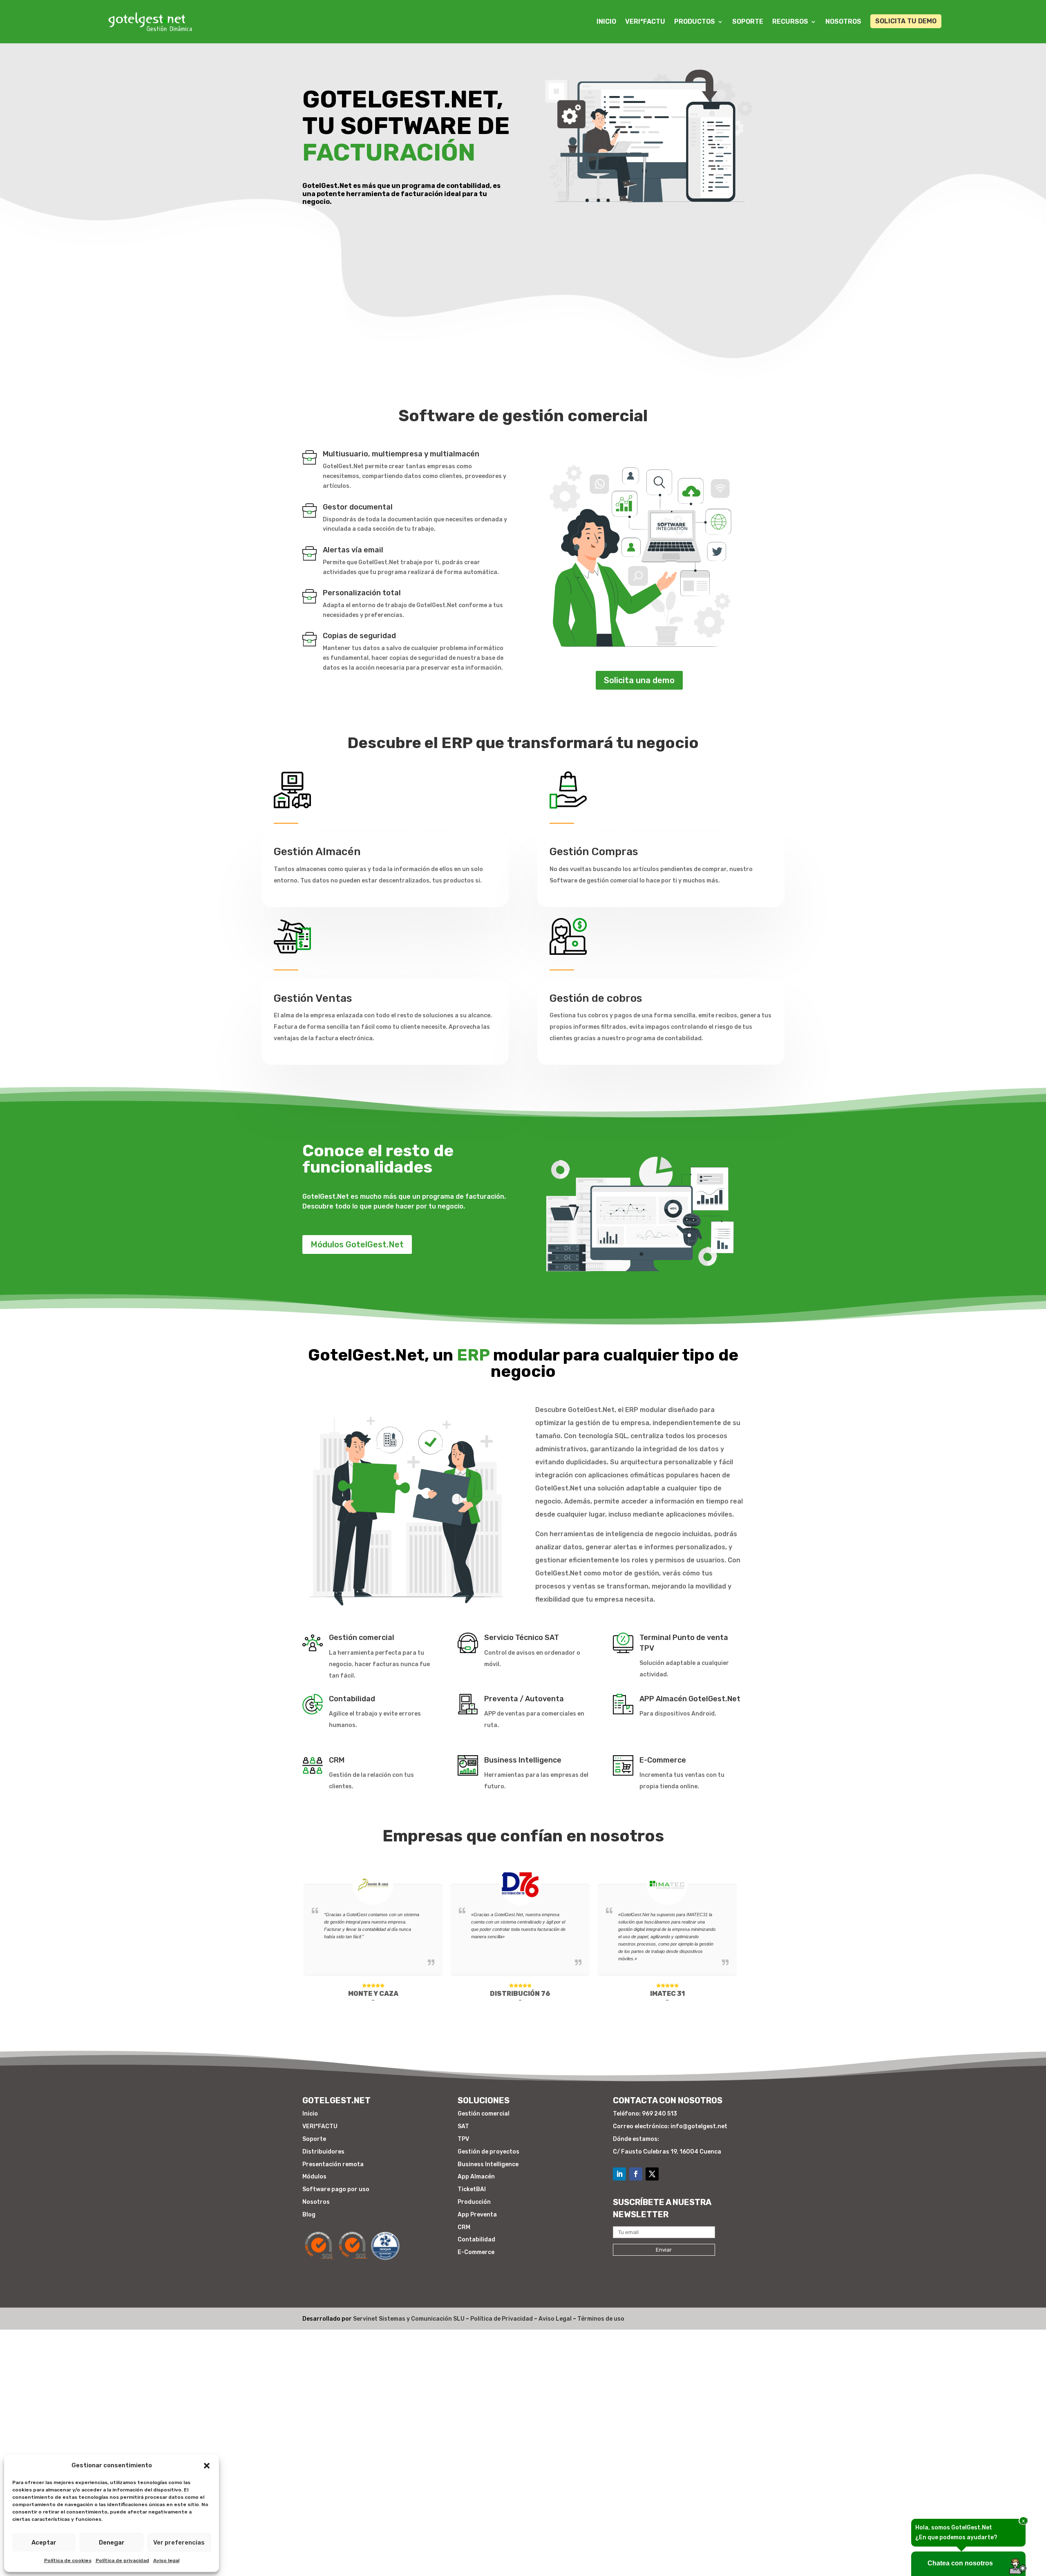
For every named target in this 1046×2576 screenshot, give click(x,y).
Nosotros (843, 21)
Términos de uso (601, 2319)
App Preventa (477, 2215)
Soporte (748, 21)
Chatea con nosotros (960, 2563)
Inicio (606, 21)
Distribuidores (323, 2152)
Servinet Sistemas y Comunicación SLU (409, 2319)
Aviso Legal (555, 2319)
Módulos (314, 2177)
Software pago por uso (336, 2189)
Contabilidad (476, 2240)
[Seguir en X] (652, 2174)
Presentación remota (333, 2164)
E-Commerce (476, 2252)
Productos (695, 21)
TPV (463, 2139)
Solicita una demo (639, 680)
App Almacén (476, 2177)
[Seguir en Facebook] (636, 2174)
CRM (464, 2227)
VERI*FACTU (645, 21)
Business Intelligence (488, 2164)
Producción (474, 2202)
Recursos (790, 21)
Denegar (112, 2542)
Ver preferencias (179, 2542)
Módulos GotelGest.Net (357, 1244)
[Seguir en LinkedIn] (619, 2174)
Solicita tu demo (906, 21)
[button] (207, 2466)
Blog (309, 2215)
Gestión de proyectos (488, 2152)
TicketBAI (472, 2189)
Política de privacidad (122, 2560)
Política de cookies (68, 2560)
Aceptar (44, 2542)
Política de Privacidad (502, 2319)
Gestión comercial (484, 2114)
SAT (463, 2126)
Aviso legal (166, 2560)
